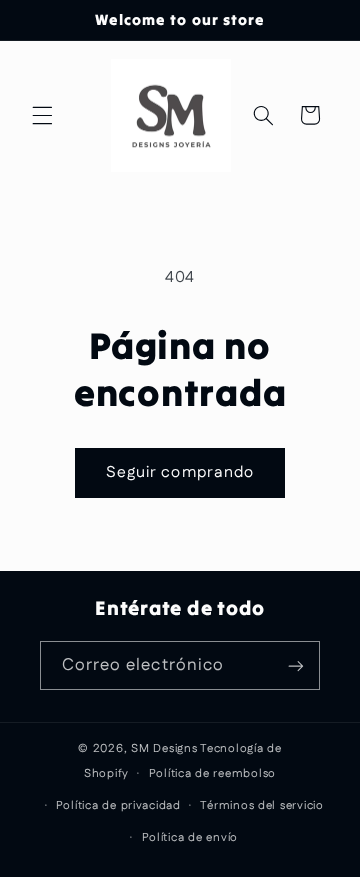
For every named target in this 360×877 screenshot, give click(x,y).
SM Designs (164, 748)
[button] (42, 115)
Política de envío (190, 837)
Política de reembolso (212, 773)
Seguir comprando (180, 472)
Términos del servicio (261, 805)
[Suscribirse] (296, 665)
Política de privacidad (118, 805)
